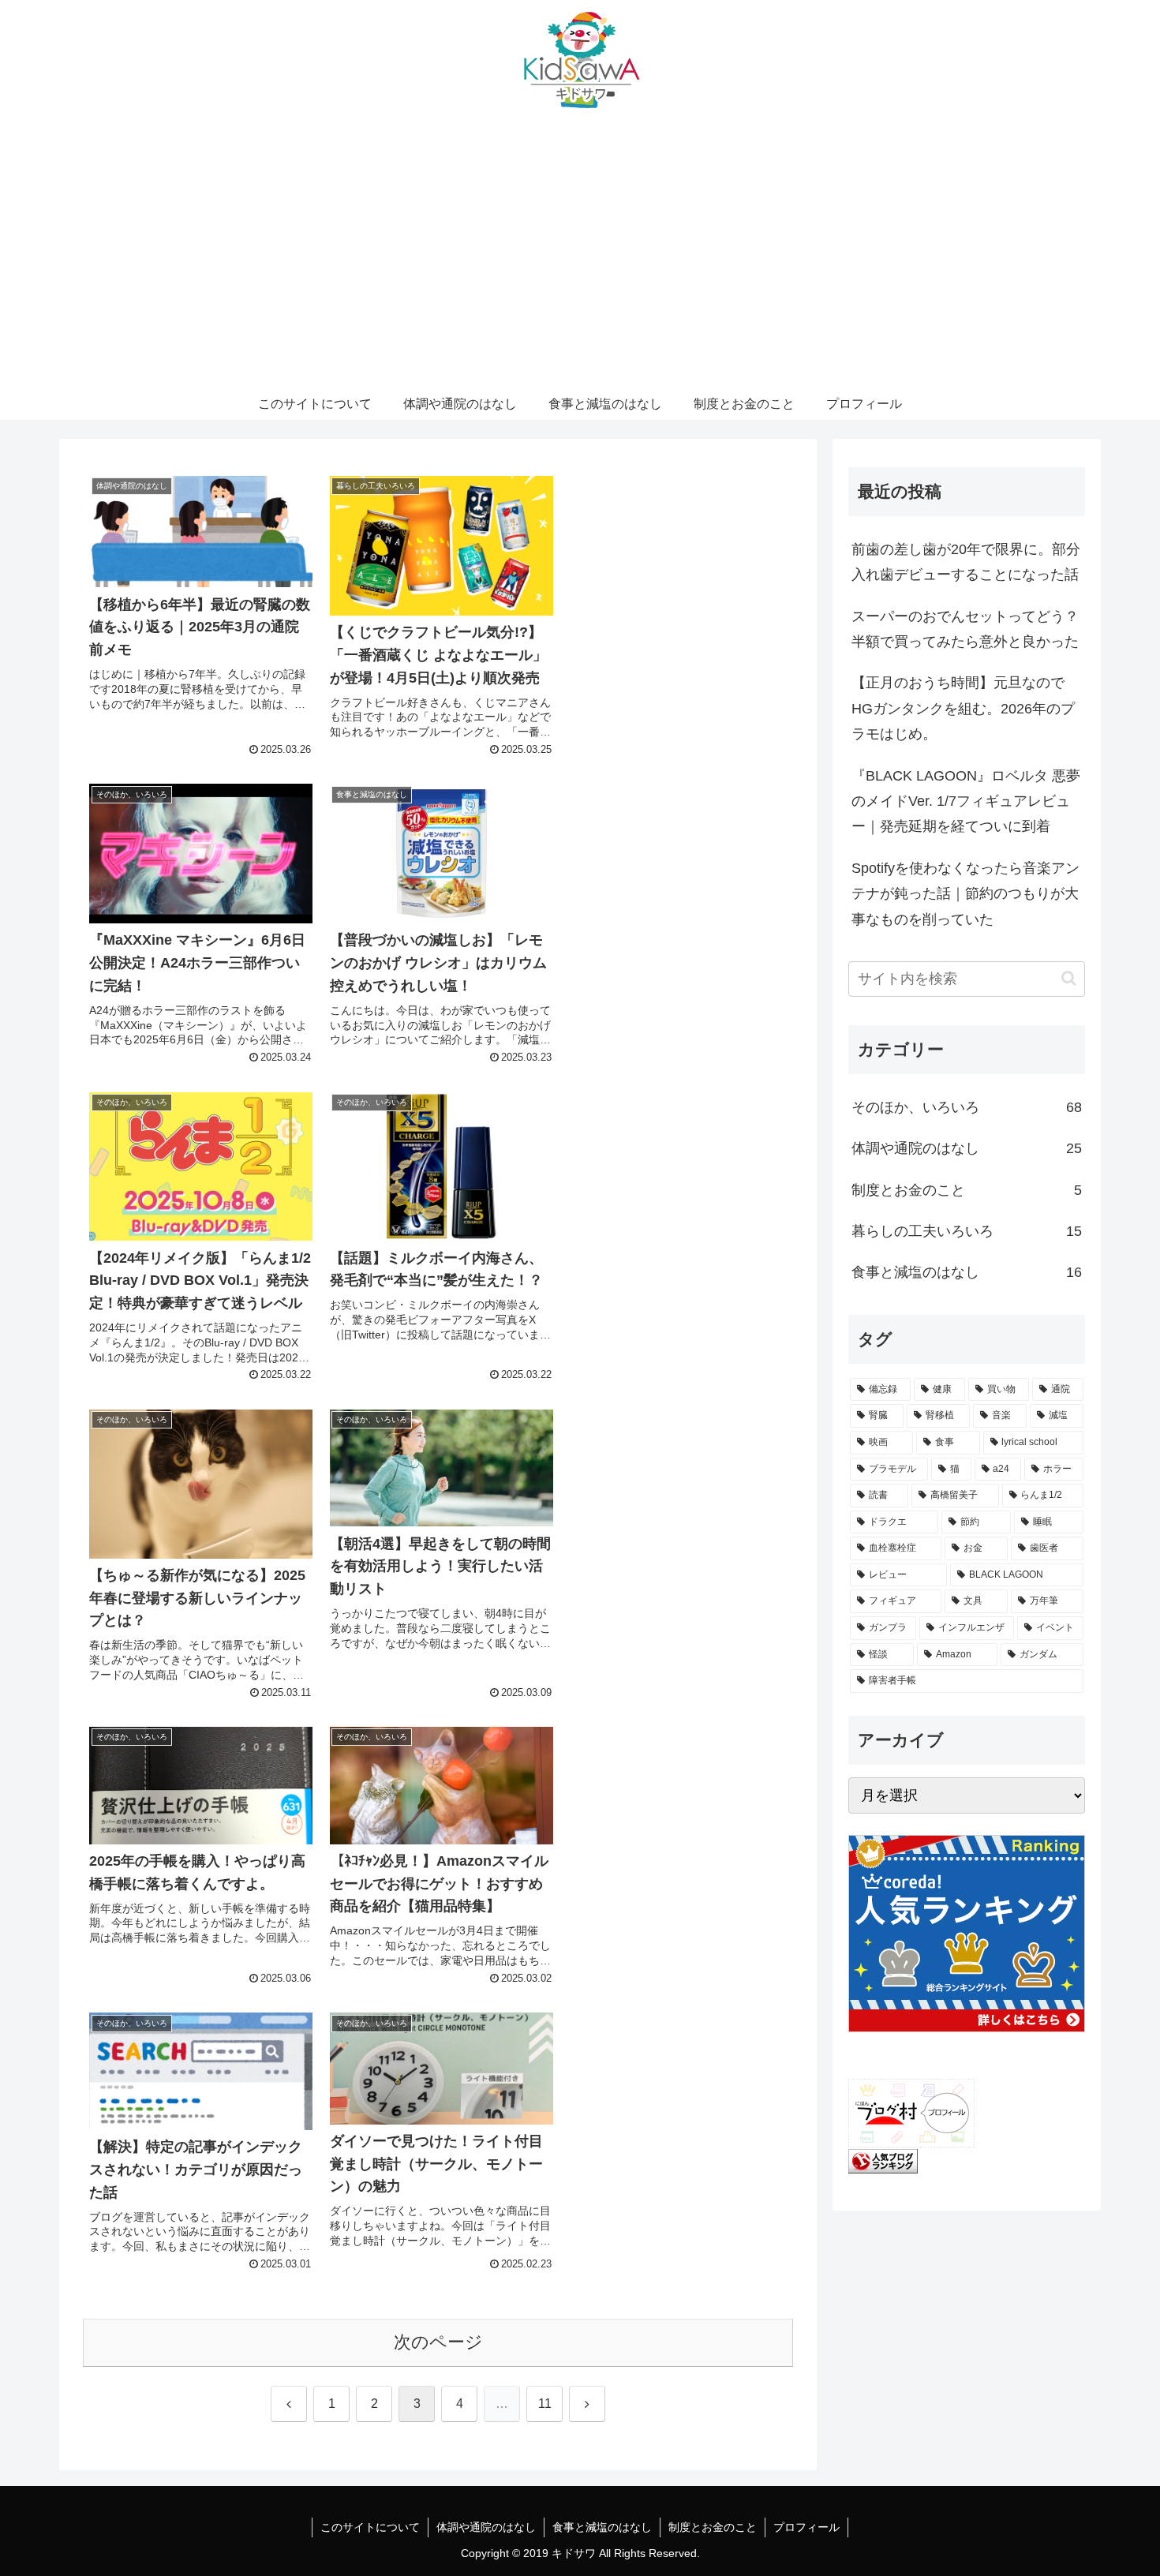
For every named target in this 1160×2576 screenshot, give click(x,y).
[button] (1069, 978)
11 (545, 2404)
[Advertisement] (580, 270)
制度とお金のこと (713, 2527)
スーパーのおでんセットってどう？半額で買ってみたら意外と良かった (965, 629)
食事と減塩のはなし (602, 2527)
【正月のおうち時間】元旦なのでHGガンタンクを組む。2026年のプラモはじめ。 (963, 708)
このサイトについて (370, 2527)
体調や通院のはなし (486, 2527)
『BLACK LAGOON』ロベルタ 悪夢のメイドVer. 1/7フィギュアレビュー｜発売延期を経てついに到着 (966, 801)
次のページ (438, 2342)
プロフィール (806, 2527)
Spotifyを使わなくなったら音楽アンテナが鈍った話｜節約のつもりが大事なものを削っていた (965, 894)
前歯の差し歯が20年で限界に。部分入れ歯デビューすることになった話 (966, 562)
